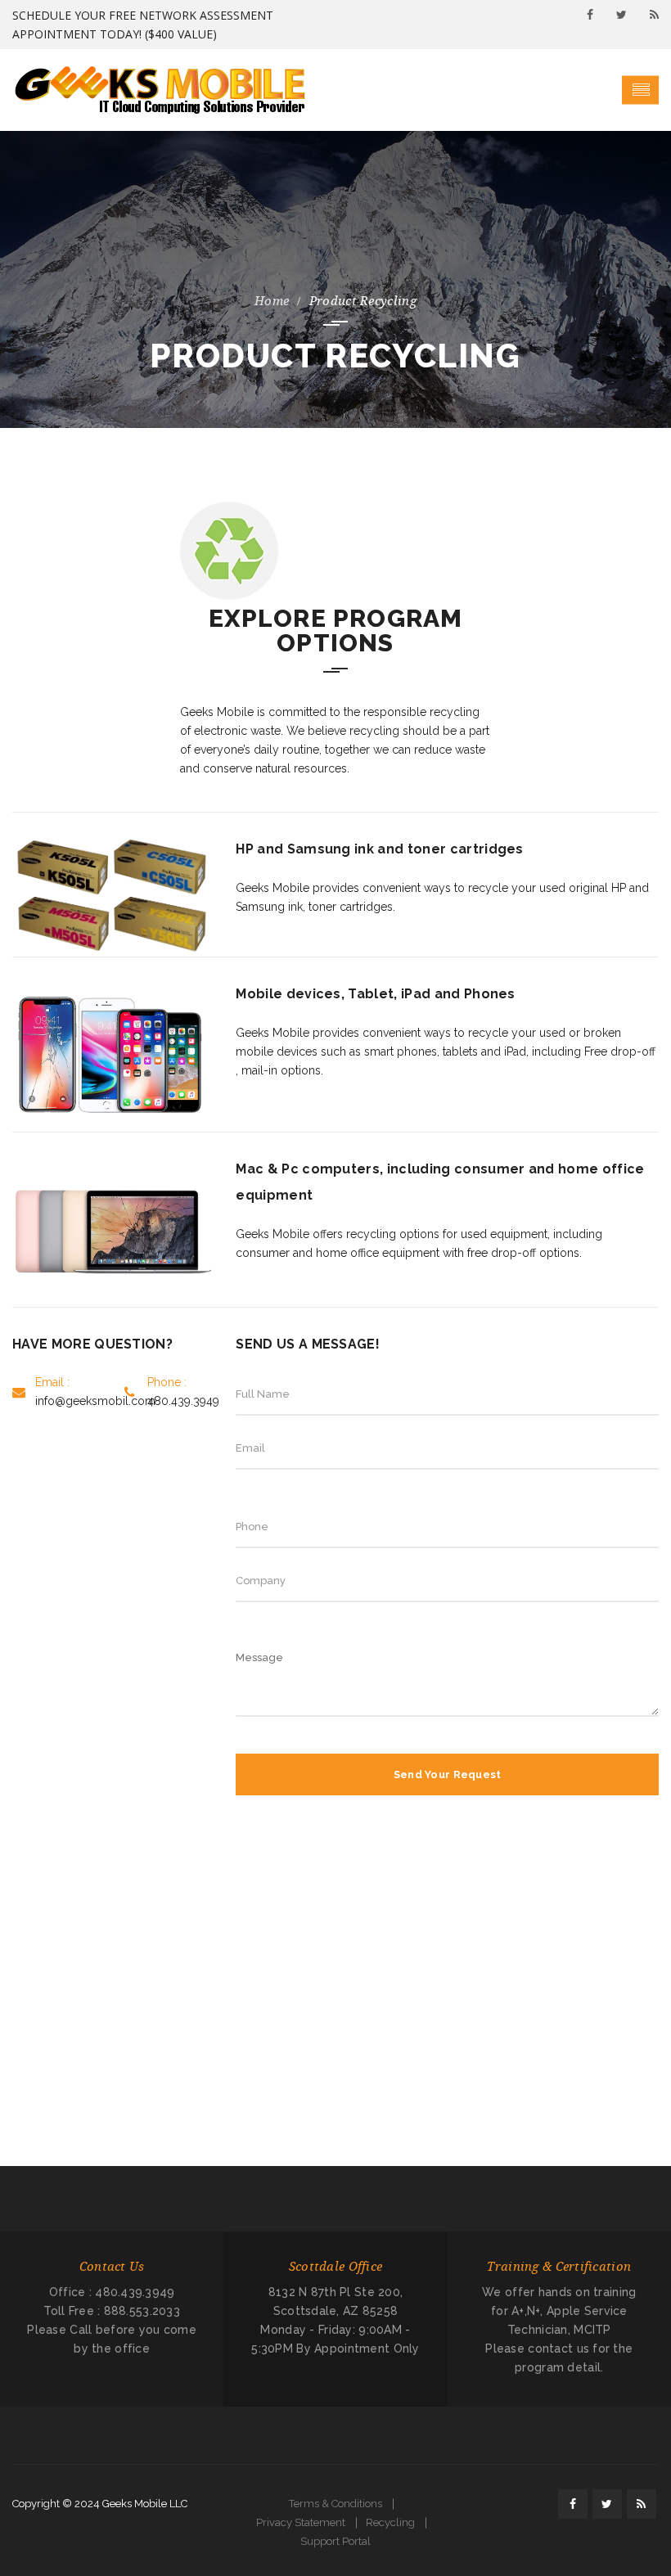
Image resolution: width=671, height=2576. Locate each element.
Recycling (390, 2522)
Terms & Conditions (335, 2504)
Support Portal (335, 2541)
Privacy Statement (301, 2522)
